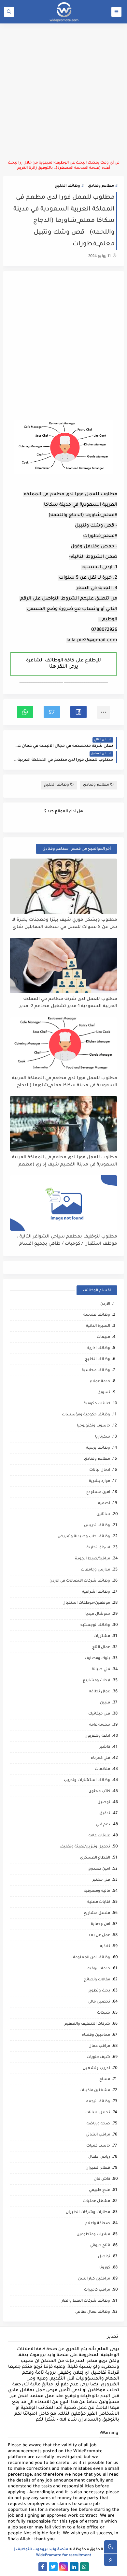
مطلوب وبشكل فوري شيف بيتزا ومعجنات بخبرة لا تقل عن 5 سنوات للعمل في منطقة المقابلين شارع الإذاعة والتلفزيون (65, 924)
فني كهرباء (100, 1758)
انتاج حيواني (100, 2246)
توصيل (104, 1803)
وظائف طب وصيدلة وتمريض (84, 1537)
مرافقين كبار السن (94, 2279)
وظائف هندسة (97, 1315)
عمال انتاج (101, 1648)
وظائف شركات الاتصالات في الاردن (80, 1581)
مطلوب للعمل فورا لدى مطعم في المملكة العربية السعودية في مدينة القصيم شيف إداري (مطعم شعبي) (65, 1161)
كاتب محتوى (99, 1792)
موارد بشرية (99, 1481)
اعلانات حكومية (97, 1404)
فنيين (105, 1703)
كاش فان (102, 2179)
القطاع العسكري (95, 1858)
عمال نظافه (99, 1692)
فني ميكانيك (99, 1714)
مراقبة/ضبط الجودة (92, 1559)
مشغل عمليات (97, 2201)
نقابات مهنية (99, 1902)
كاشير (105, 1747)
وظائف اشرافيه (96, 1592)
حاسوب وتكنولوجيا (93, 1426)
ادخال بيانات (100, 1470)
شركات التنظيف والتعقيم (87, 2024)
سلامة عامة (100, 1725)
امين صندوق (99, 1869)
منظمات (102, 1769)
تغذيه (105, 1947)
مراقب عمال (99, 2046)
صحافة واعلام (98, 2224)
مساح (105, 2080)
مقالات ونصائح (97, 1980)
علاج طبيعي (99, 2190)
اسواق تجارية (98, 1548)
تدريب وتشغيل (96, 2069)
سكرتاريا (103, 1437)
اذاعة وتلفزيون (97, 1736)
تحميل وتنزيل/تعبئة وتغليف (85, 1847)
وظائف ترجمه (98, 2102)
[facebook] (43, 2567)
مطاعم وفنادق (101, 186)
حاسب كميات (98, 2146)
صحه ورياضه (98, 2124)
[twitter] (53, 2567)
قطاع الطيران (98, 2168)
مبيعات (103, 1337)
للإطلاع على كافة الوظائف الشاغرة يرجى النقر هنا (63, 664)
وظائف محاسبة (96, 1371)
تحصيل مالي (99, 2002)
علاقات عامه (99, 1836)
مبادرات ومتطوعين (93, 2235)
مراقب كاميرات (97, 2290)
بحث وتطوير (99, 1991)
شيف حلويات (98, 2057)
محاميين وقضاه (96, 2035)
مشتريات (102, 1636)
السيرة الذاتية (98, 1326)
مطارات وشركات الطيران (88, 2213)
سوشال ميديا (98, 1614)
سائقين (103, 1515)
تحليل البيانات (98, 2113)
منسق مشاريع (97, 1913)
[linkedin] (74, 2567)
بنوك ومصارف (98, 1659)
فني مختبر (101, 1880)
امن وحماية (100, 1925)
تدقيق (105, 1814)
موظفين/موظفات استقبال (86, 1603)
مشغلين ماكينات (95, 2091)
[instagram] (64, 2567)
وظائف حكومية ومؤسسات (86, 1415)
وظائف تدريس (97, 1526)
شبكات (104, 2013)
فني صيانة (101, 1670)
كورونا (105, 2268)
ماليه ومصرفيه (97, 1891)
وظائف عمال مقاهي (93, 2312)
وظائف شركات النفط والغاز (86, 2301)
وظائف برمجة (98, 1448)
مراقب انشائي (98, 2135)
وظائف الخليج (68, 186)
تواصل (104, 2257)
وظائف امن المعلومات (90, 1958)
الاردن (105, 1304)
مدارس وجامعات (95, 1570)
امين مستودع (98, 1492)
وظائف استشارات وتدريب (87, 1780)
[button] (78, 712)
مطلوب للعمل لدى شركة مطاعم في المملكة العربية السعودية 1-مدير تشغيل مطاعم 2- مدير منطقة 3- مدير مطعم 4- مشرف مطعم (68, 1003)
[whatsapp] (85, 2567)
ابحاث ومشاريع (96, 1681)
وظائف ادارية (99, 1348)
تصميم (104, 1504)
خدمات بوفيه (99, 1969)
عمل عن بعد (99, 1936)
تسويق (104, 1393)
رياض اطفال (99, 2157)
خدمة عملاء (100, 1382)
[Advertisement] (63, 92)
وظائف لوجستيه (95, 1625)
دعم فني (103, 1825)
